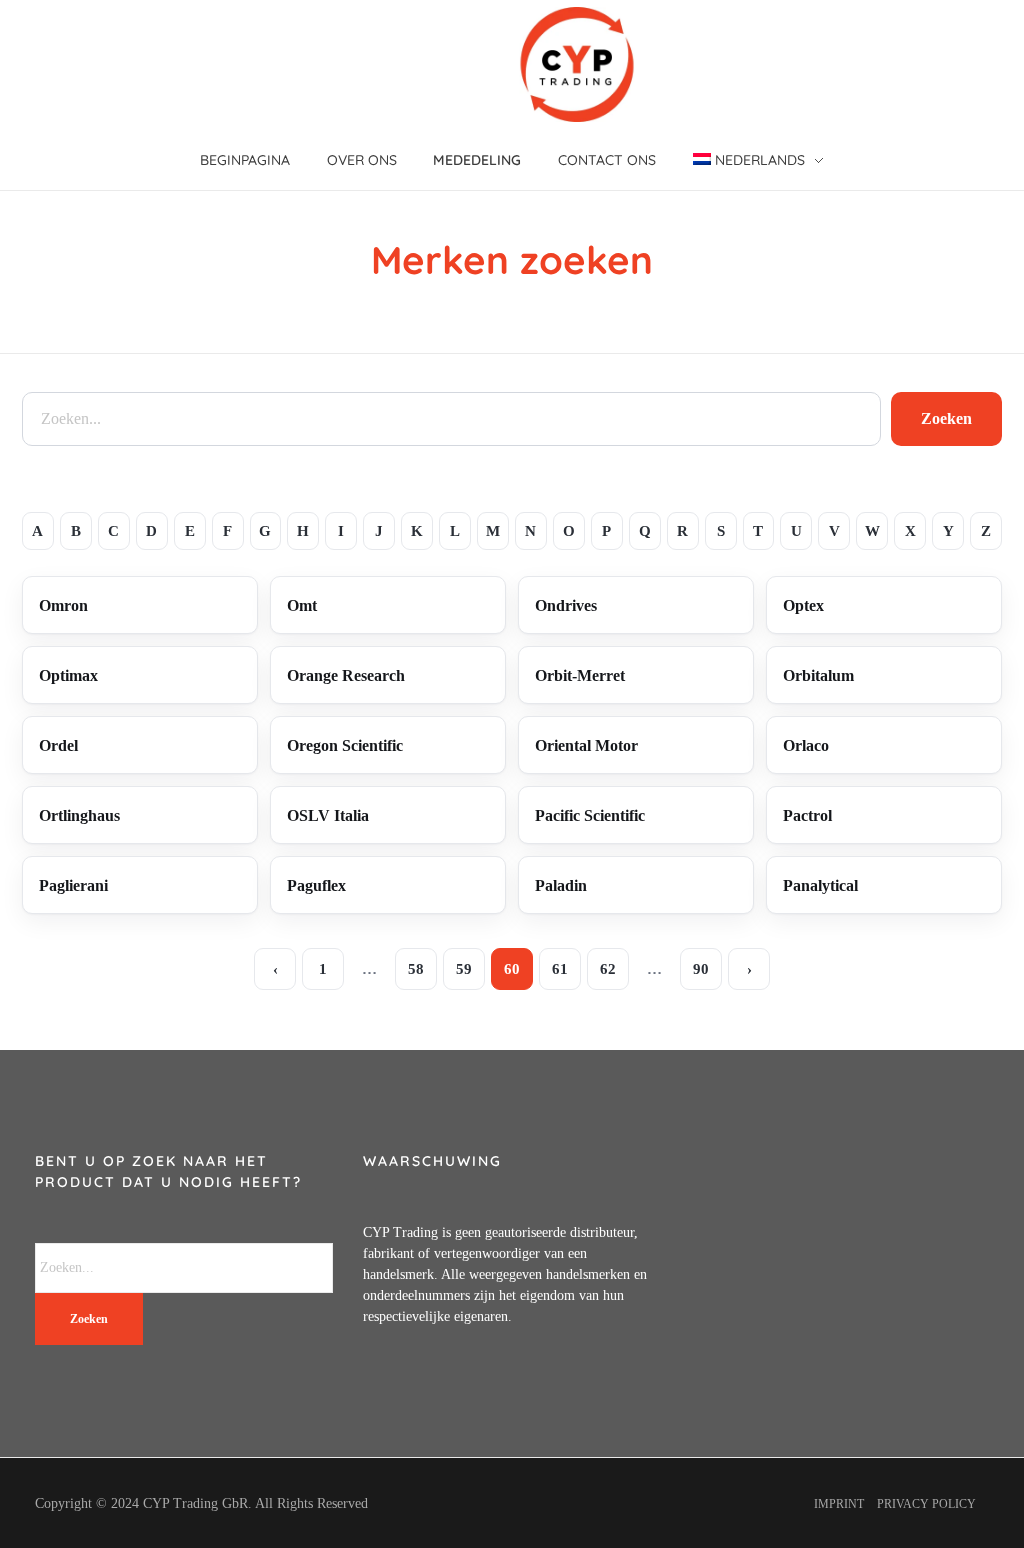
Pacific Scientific (590, 815)
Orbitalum (818, 675)
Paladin (561, 885)
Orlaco (806, 745)
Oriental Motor (586, 745)
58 (416, 969)
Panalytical (820, 885)
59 (464, 969)
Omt (302, 605)
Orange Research (346, 675)
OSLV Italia (328, 815)
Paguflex (316, 885)
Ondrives (566, 605)
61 (560, 969)
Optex (803, 605)
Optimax (68, 675)
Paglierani (73, 885)
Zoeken (946, 418)
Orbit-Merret (580, 675)
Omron (63, 605)
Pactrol (807, 815)
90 (701, 969)
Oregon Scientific (345, 745)
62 (608, 969)
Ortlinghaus (79, 815)
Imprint (839, 1504)
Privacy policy (926, 1504)
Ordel (58, 745)
